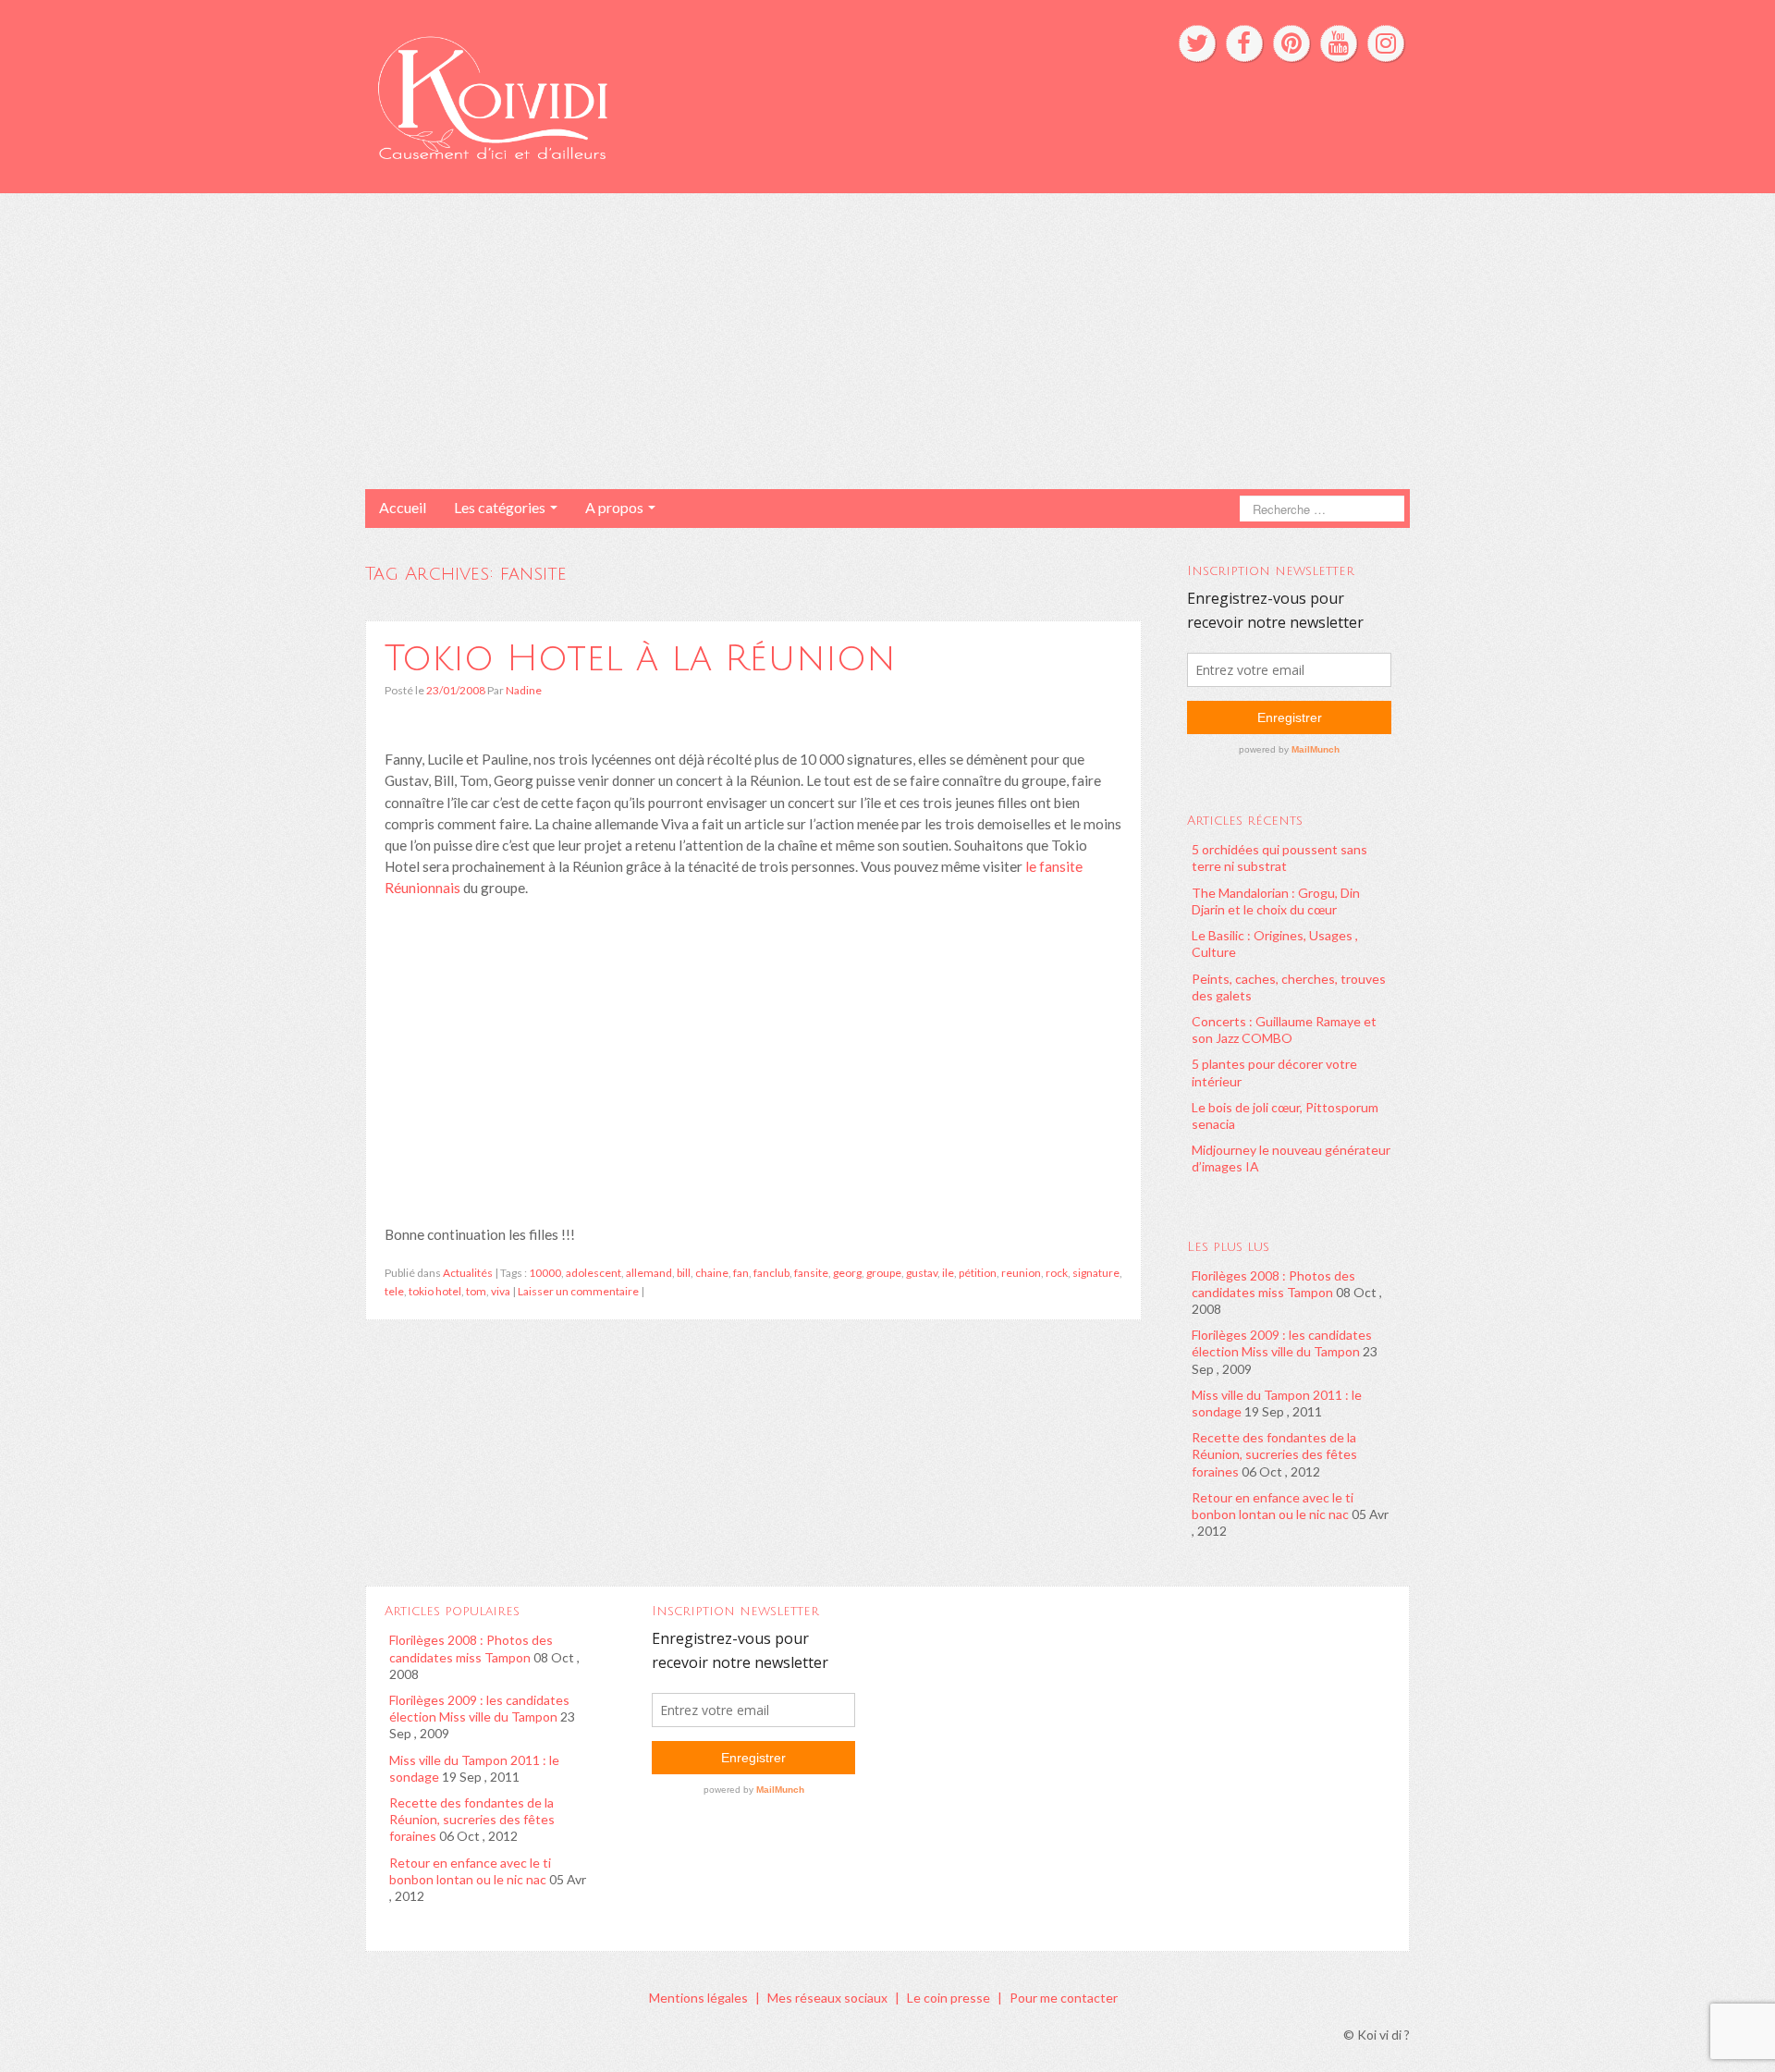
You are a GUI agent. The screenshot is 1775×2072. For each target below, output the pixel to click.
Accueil (403, 507)
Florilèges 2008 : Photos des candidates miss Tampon (1273, 1284)
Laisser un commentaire (578, 1291)
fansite (811, 1273)
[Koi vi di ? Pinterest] (1291, 43)
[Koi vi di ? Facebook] (1244, 43)
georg (847, 1273)
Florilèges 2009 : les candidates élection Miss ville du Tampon (1282, 1343)
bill (684, 1273)
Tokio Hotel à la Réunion (640, 658)
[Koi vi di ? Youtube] (1339, 43)
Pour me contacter (1064, 1998)
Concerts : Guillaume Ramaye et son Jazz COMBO (1284, 1030)
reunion (1021, 1273)
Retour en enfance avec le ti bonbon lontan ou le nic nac (1273, 1506)
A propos (616, 507)
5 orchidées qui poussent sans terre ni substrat (1279, 858)
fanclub (771, 1273)
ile (948, 1273)
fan (741, 1273)
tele (394, 1291)
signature (1096, 1273)
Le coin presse (949, 1998)
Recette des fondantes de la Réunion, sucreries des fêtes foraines (1274, 1454)
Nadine (524, 690)
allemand (649, 1273)
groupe (884, 1273)
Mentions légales (698, 1998)
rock (1057, 1273)
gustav (922, 1273)
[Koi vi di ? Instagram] (1386, 43)
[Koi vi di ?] (664, 95)
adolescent (594, 1273)
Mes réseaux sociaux (827, 1998)
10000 (545, 1273)
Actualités (468, 1273)
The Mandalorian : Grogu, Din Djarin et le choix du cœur (1276, 901)
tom (476, 1291)
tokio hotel (435, 1291)
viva (501, 1291)
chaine (712, 1273)
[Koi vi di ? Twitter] (1197, 43)
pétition (978, 1273)
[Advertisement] (887, 341)
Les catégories (501, 507)
